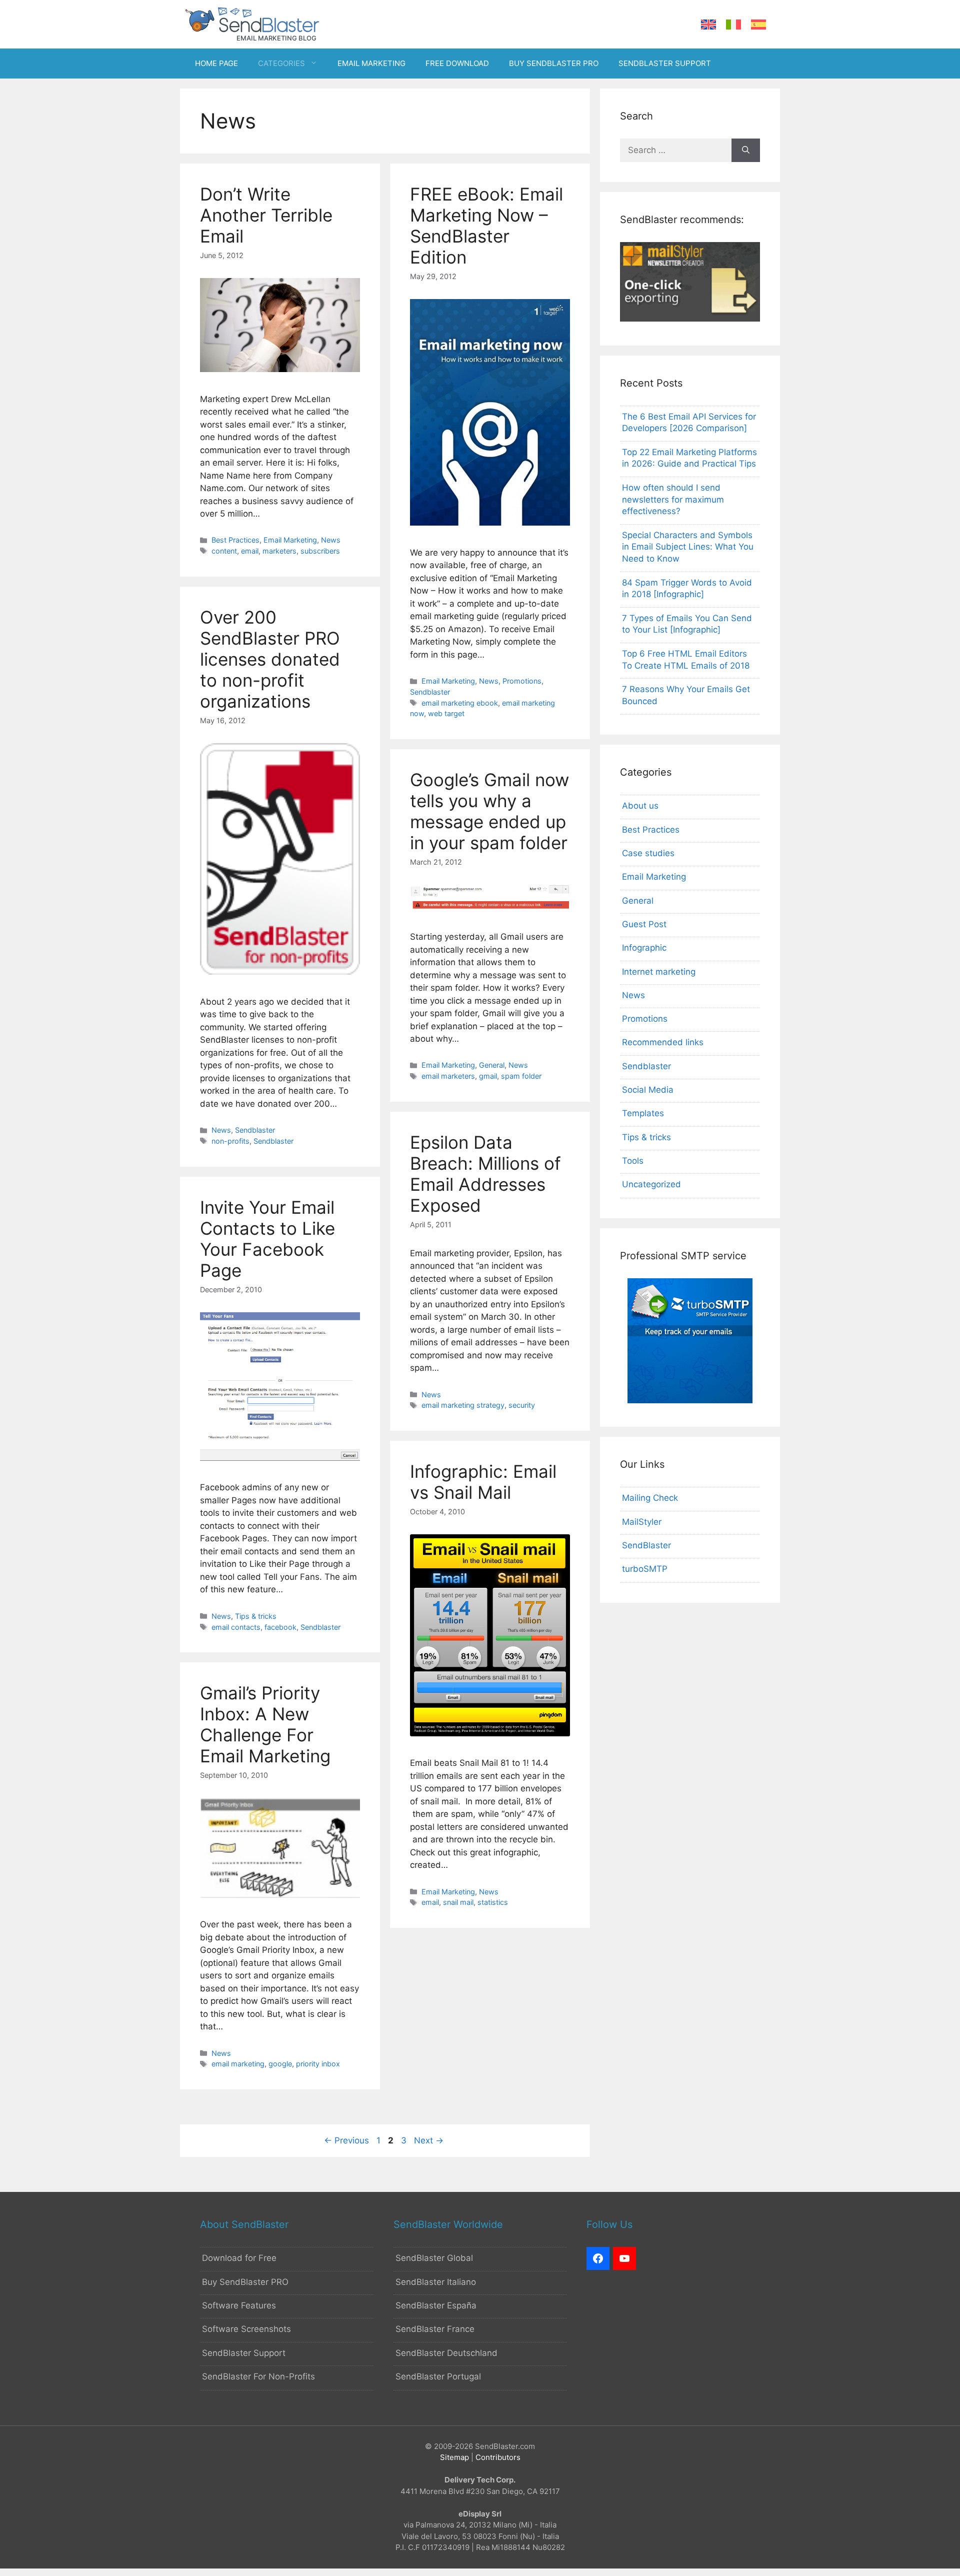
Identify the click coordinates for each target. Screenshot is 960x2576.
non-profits (230, 1141)
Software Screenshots (246, 2329)
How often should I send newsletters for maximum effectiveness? (673, 500)
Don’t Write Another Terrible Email (266, 215)
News (331, 540)
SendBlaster (646, 1545)
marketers (279, 551)
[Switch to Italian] (733, 25)
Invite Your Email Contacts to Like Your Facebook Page (267, 1239)
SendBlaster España (436, 2305)
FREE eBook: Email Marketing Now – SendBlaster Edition (486, 226)
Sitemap (454, 2457)
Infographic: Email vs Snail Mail (483, 1482)
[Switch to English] (708, 25)
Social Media (648, 1090)
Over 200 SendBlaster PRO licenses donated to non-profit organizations (270, 659)
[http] (598, 2258)
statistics (493, 1902)
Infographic (644, 948)
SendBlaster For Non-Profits (258, 2376)
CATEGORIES (281, 63)
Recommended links (663, 1042)
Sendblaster (430, 692)
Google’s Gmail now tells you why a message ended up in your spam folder (489, 811)
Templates (643, 1113)
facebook (280, 1627)
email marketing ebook (460, 703)
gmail (488, 1076)
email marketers (448, 1076)
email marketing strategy (463, 1405)
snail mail (458, 1902)
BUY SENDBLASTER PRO (554, 63)
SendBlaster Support (244, 2353)
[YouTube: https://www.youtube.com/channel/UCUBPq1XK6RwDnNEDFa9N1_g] (624, 2258)
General (492, 1065)
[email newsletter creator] (690, 319)
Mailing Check (650, 1498)
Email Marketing (290, 540)
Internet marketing (659, 972)
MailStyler (642, 1522)
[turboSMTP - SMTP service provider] (690, 1400)
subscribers (320, 551)
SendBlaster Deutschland (446, 2353)
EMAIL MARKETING (371, 63)
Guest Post (644, 924)
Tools (633, 1161)
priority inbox (318, 2064)
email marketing (238, 2064)
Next (429, 2140)
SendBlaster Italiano (436, 2282)
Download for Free (239, 2258)
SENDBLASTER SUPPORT (665, 63)
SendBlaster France (435, 2329)
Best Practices (235, 540)
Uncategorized (651, 1184)
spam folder (521, 1076)
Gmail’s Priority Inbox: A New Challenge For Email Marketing (265, 1724)
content (224, 551)
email (250, 551)
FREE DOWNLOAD (457, 63)
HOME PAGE (216, 63)
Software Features (239, 2305)
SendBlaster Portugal (438, 2376)
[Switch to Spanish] (758, 25)
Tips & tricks (256, 1616)
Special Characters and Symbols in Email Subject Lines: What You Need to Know (688, 547)
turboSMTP (645, 1569)
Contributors (498, 2457)
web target (446, 713)
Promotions (522, 681)
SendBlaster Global (434, 2258)
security (522, 1405)
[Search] (746, 151)
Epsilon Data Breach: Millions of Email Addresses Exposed (485, 1174)
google (280, 2064)
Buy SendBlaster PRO (245, 2282)
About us (640, 806)
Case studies (648, 853)
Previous (346, 2140)
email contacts (236, 1627)
